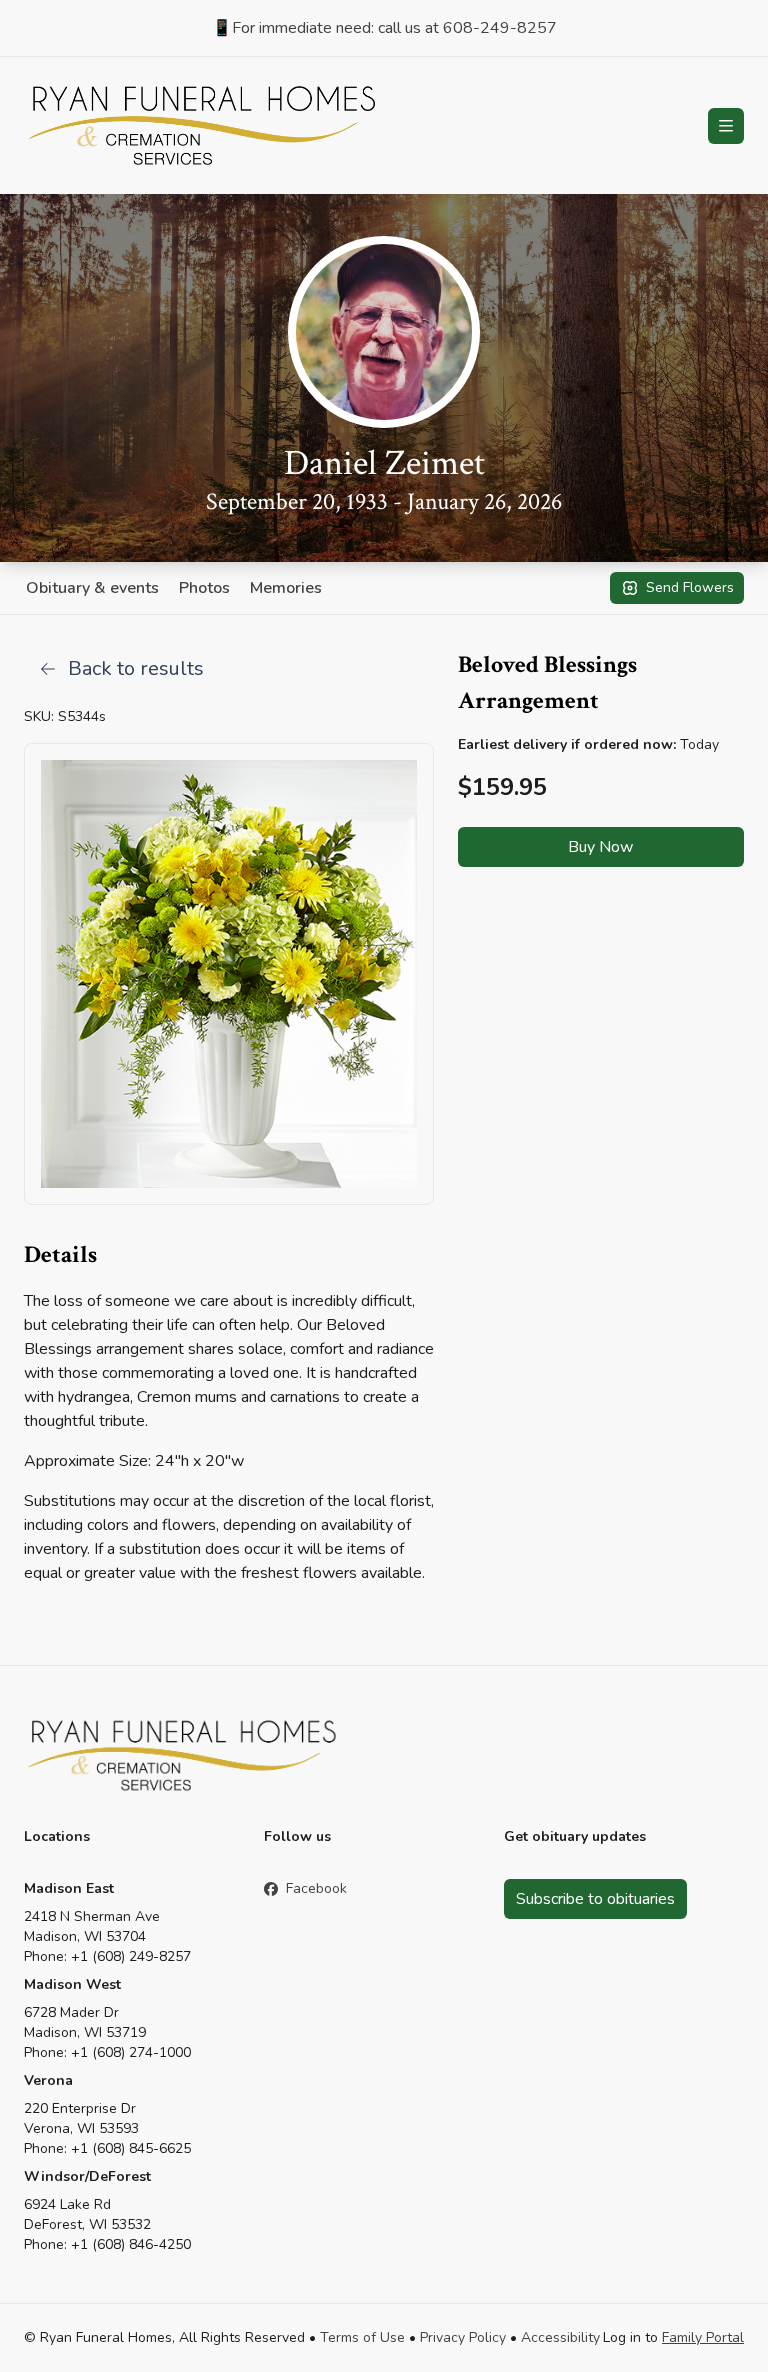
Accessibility (560, 2337)
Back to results (136, 668)
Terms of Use (362, 2337)
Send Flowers (690, 587)
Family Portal (703, 2337)
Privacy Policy (463, 2337)
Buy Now (600, 847)
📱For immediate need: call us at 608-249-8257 (384, 28)
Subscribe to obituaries (595, 1899)
